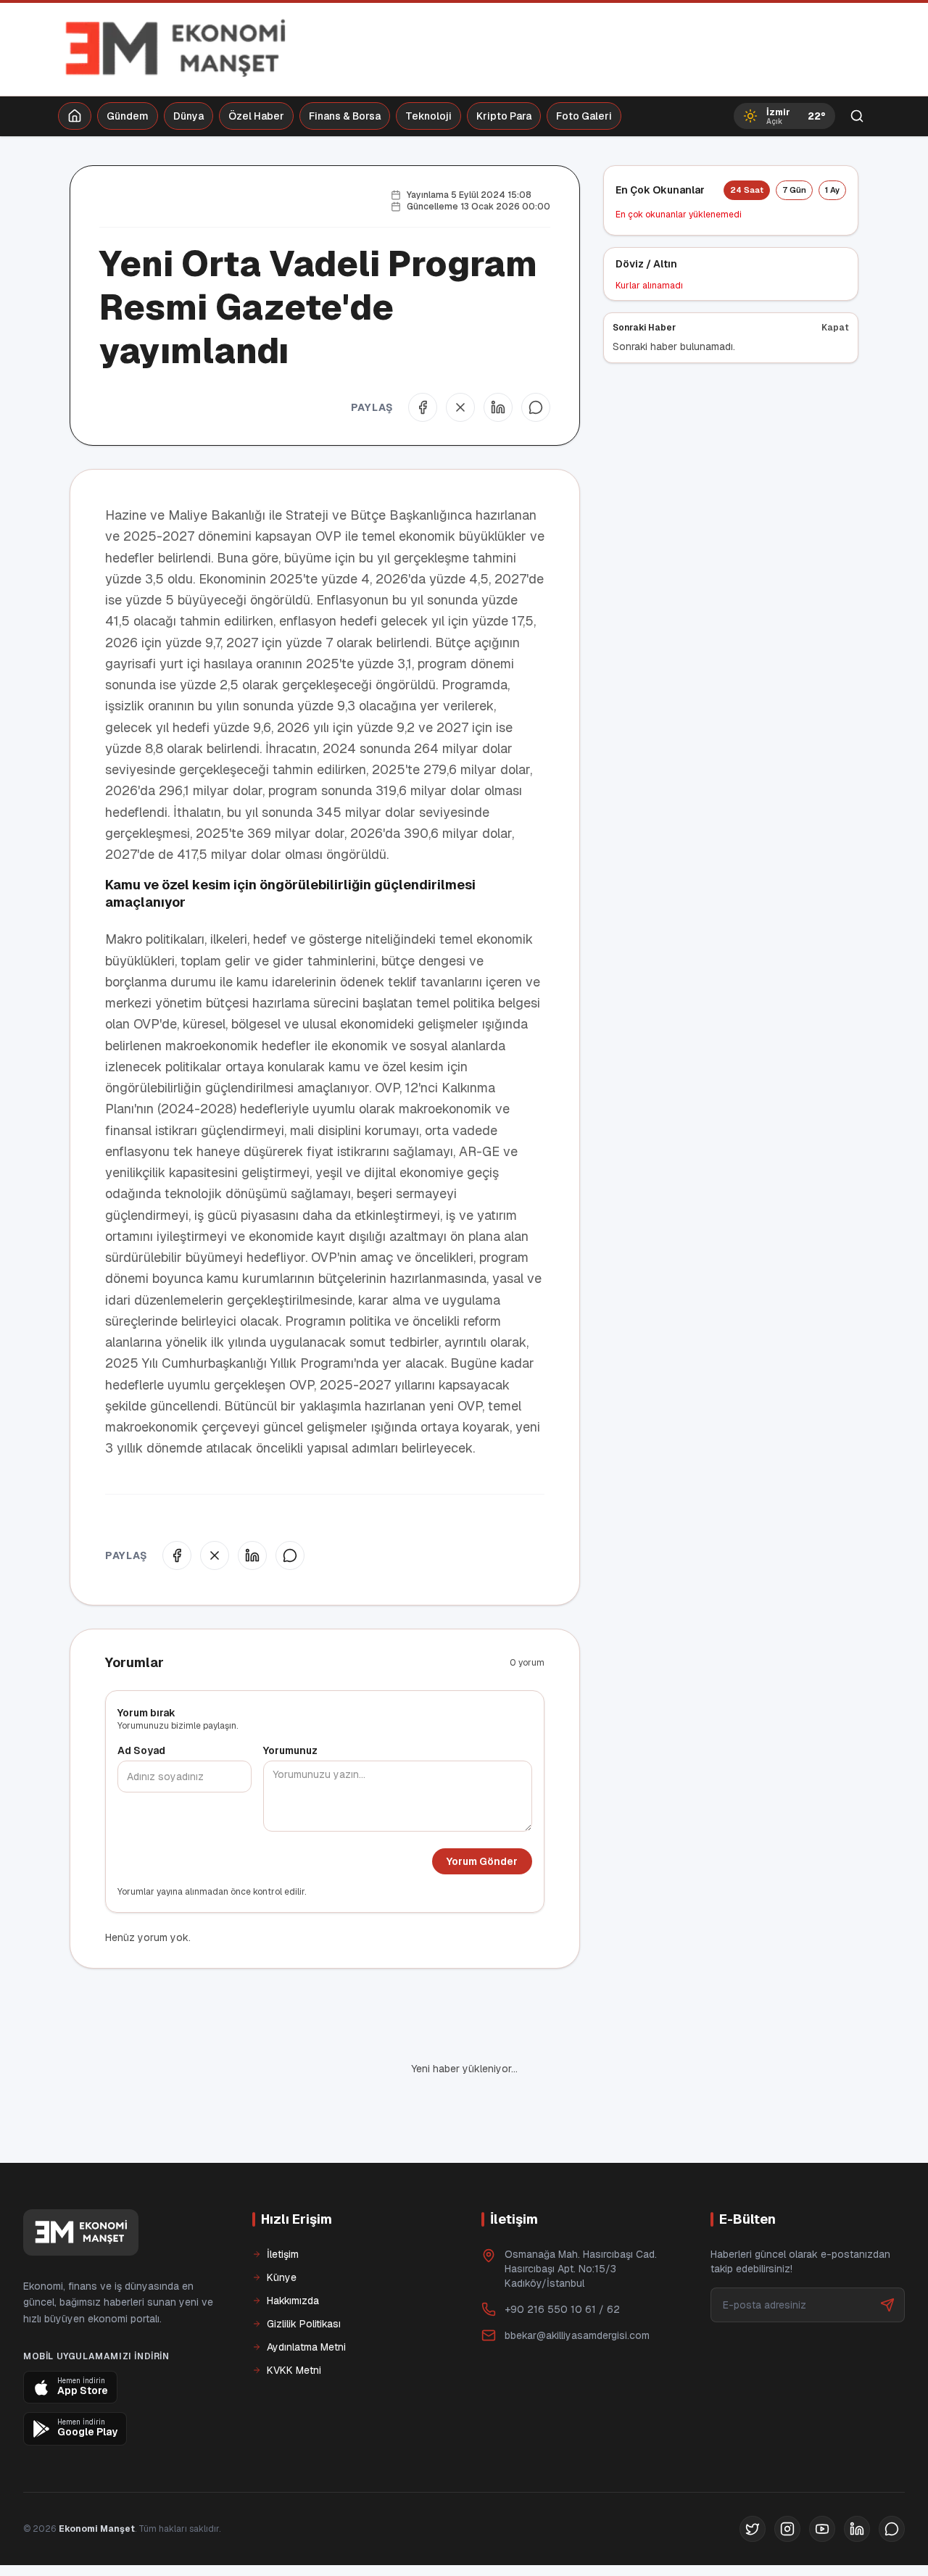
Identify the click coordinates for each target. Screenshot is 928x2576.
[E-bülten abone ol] (887, 2256)
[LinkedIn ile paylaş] (498, 407)
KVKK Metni (294, 2321)
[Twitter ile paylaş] (460, 407)
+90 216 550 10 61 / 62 (562, 2260)
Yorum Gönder (482, 1861)
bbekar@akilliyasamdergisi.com (577, 2286)
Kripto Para (504, 116)
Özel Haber (256, 116)
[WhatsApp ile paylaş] (536, 407)
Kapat (835, 328)
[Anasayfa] (75, 116)
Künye (282, 2228)
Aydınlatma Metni (306, 2298)
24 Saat (747, 190)
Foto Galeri (584, 116)
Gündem (128, 116)
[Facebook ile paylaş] (423, 407)
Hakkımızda (293, 2251)
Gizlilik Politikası (304, 2274)
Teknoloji (428, 116)
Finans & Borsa (345, 116)
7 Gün (794, 190)
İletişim (283, 2205)
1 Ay (832, 190)
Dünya (188, 116)
